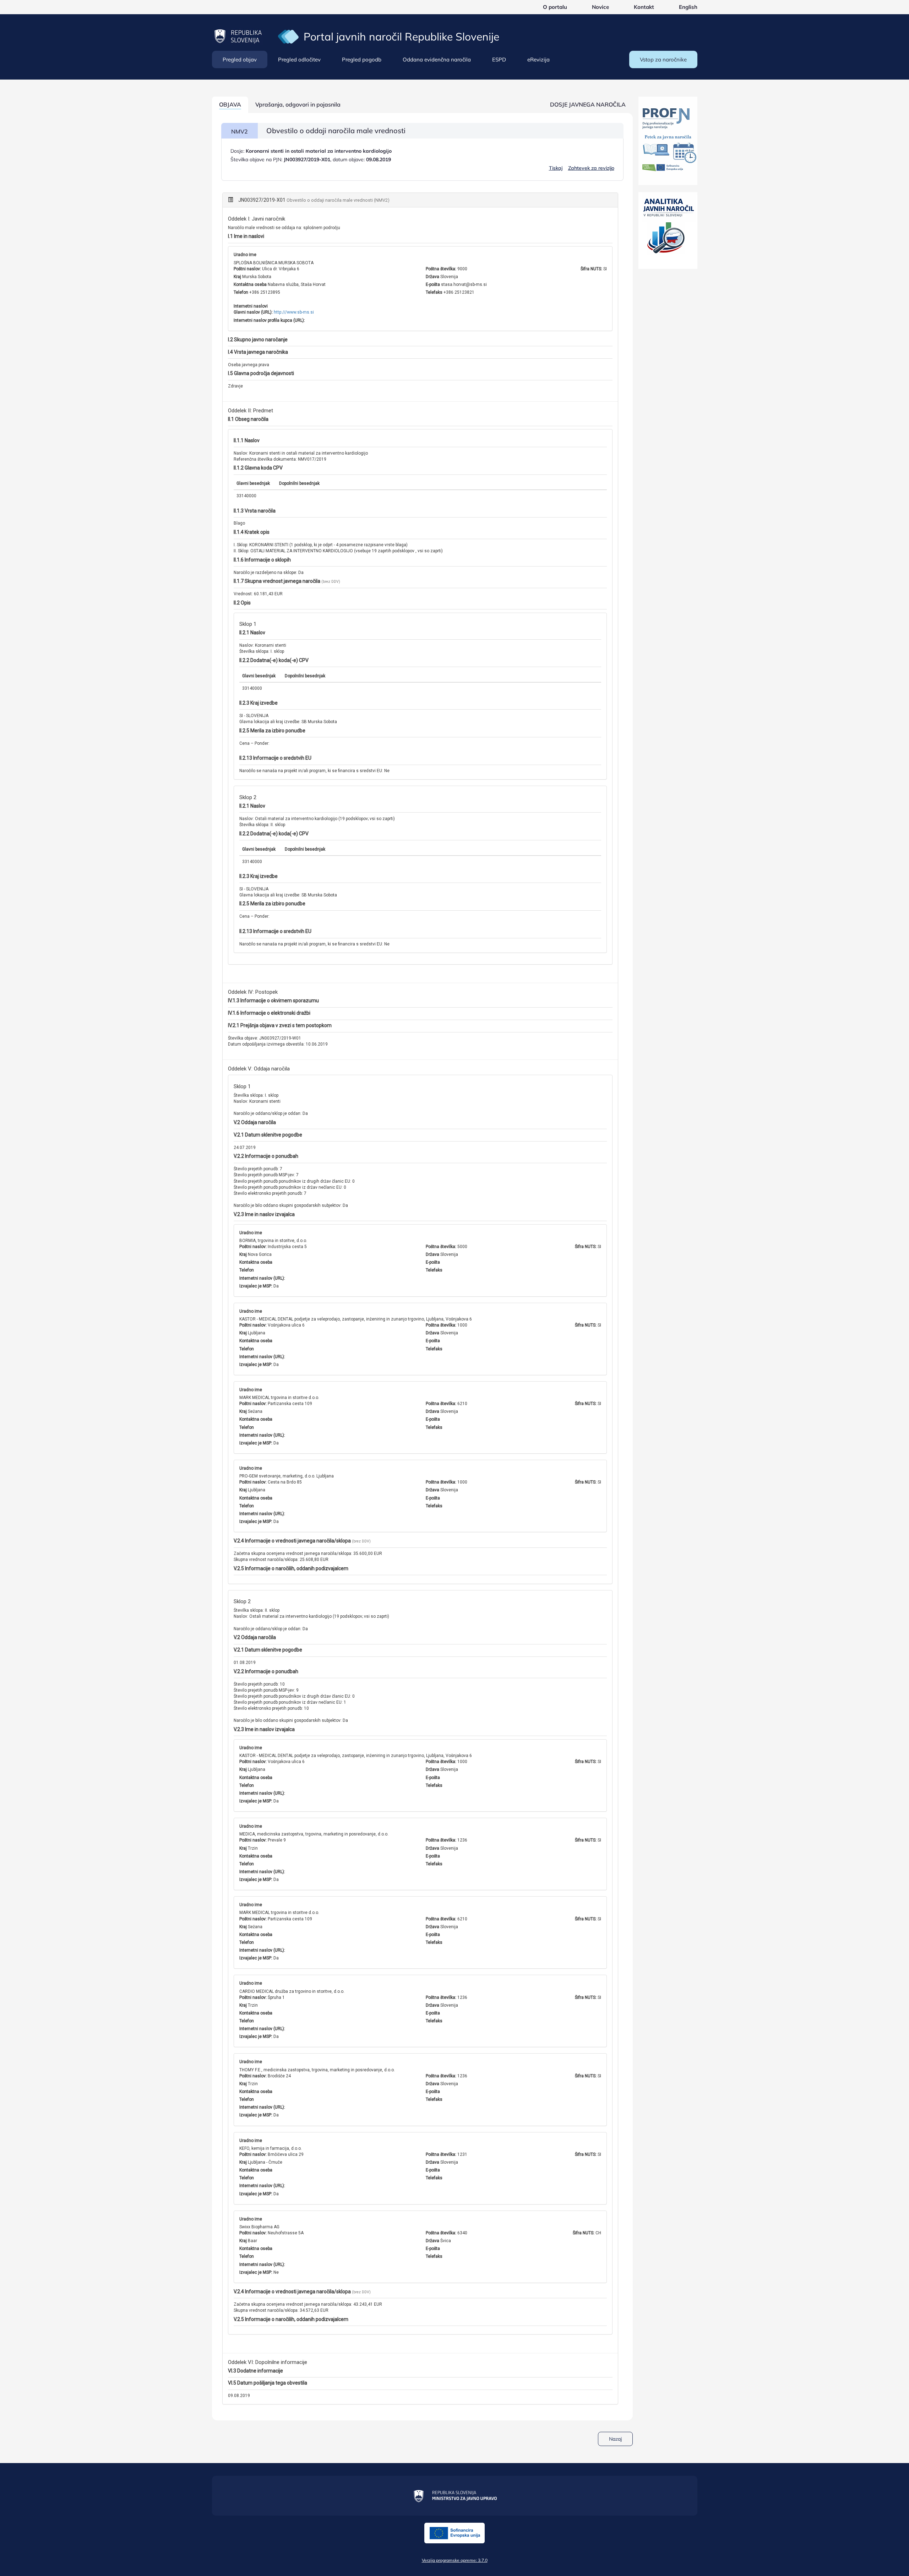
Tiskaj (556, 168)
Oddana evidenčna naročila (437, 59)
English (688, 7)
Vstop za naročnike (663, 59)
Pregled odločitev (299, 59)
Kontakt (644, 7)
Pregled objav (240, 59)
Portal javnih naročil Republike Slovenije (401, 37)
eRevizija (538, 59)
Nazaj (615, 2439)
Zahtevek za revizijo (591, 168)
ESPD (499, 59)
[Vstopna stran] (288, 36)
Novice (600, 7)
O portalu (555, 7)
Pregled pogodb (362, 59)
